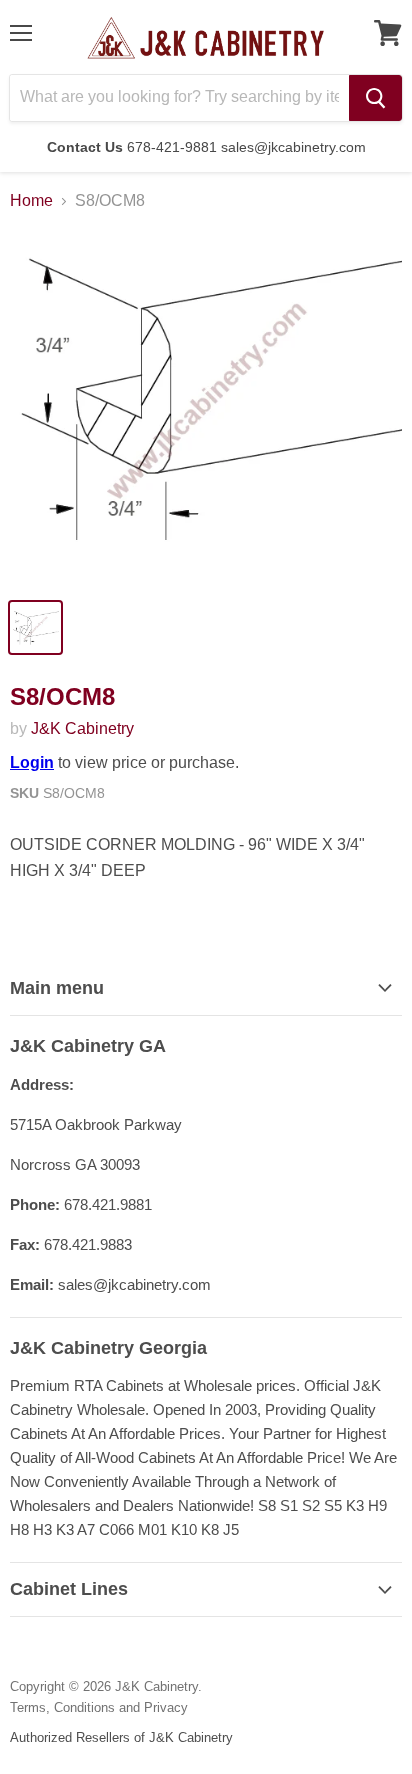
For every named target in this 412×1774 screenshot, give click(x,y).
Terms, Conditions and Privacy (99, 1707)
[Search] (375, 98)
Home (31, 200)
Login (32, 762)
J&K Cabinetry (82, 728)
